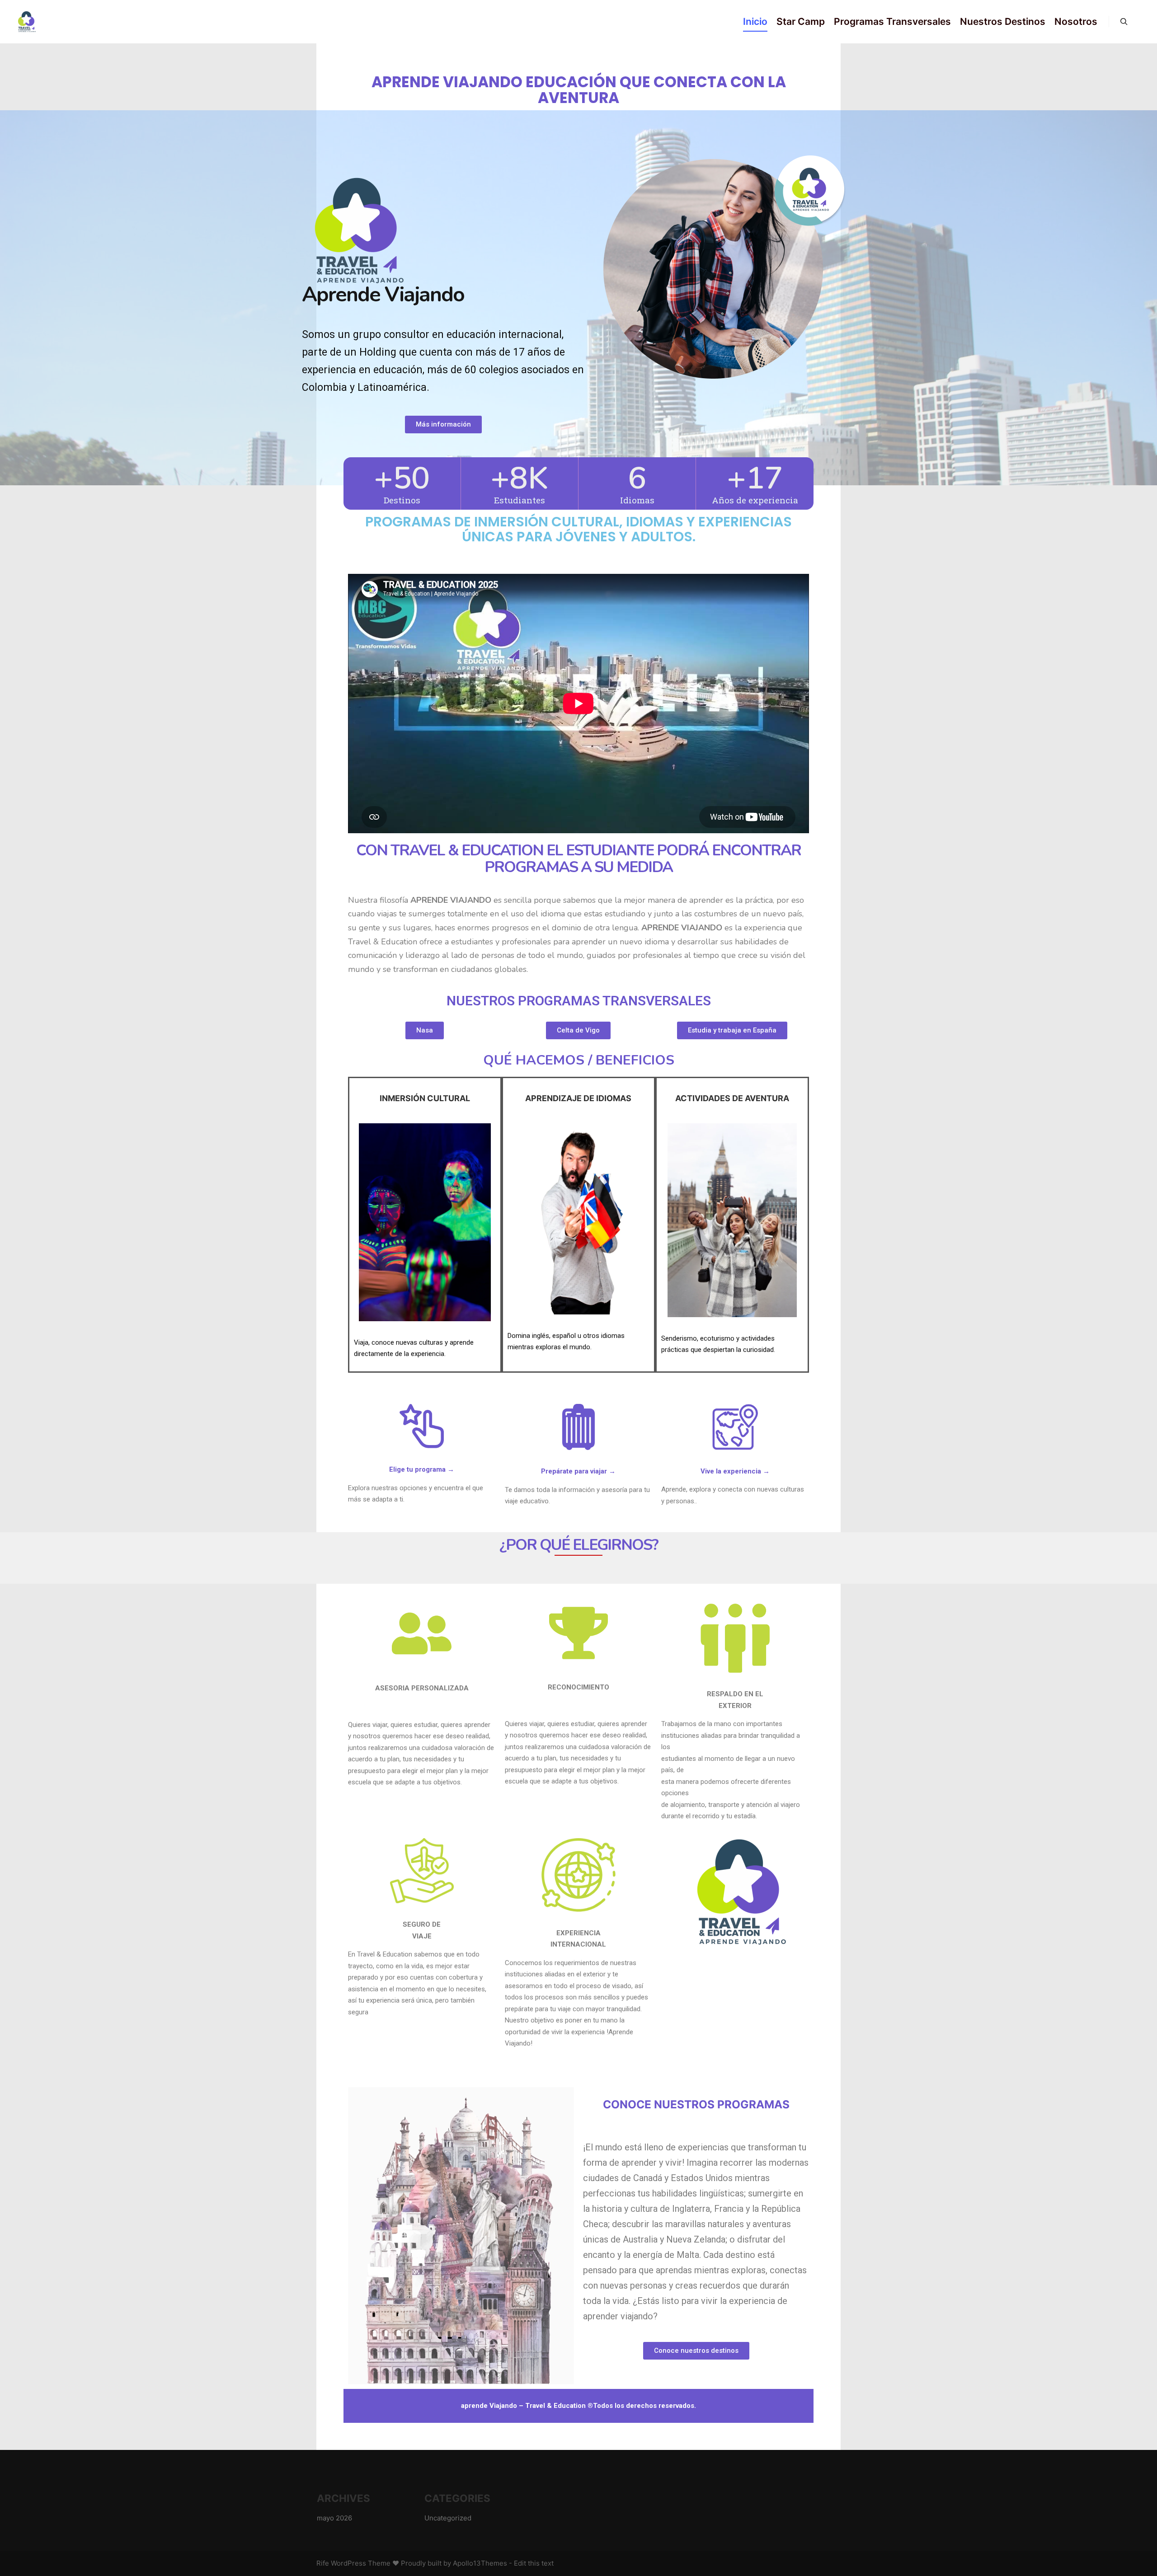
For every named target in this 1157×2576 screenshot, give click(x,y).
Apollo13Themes (480, 2563)
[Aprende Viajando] (27, 22)
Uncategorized (448, 2518)
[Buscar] (1124, 22)
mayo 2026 (334, 2518)
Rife (323, 2563)
